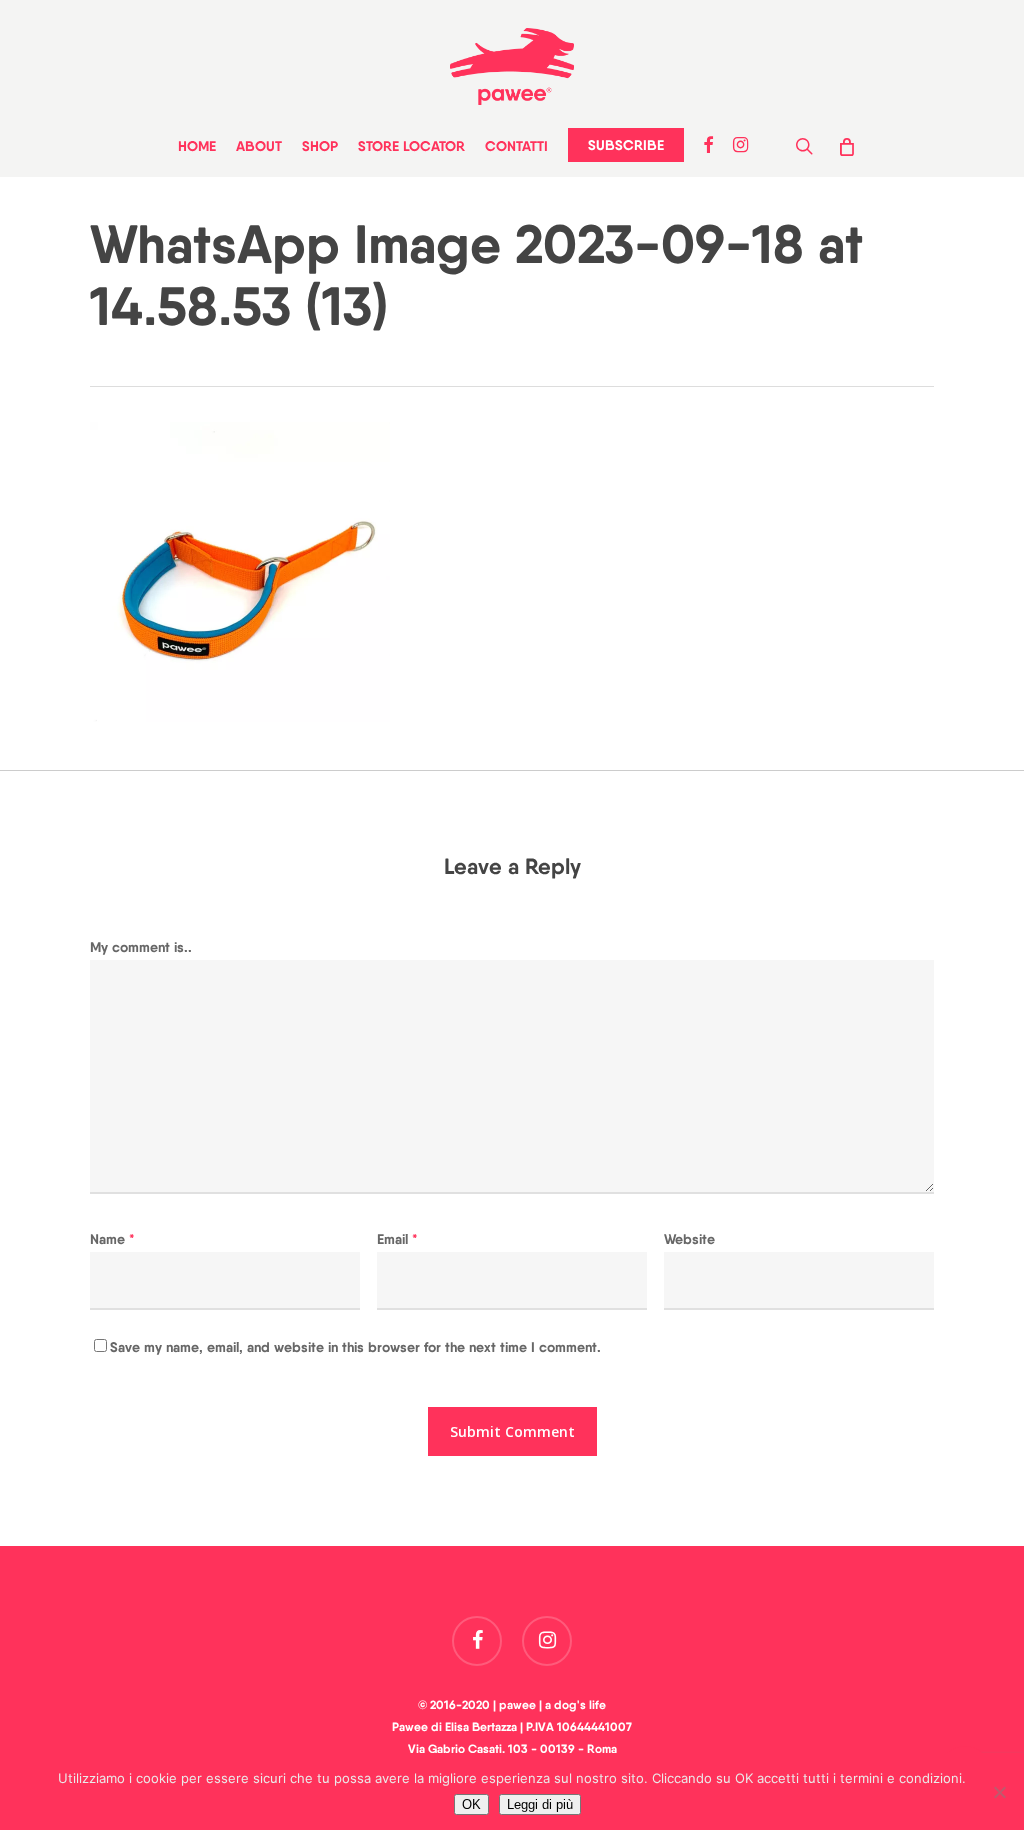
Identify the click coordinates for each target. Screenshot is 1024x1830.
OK (471, 1804)
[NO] (999, 1792)
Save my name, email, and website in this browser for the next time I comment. (355, 1347)
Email (397, 1239)
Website (689, 1239)
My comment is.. (141, 947)
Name (112, 1239)
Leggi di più (540, 1804)
